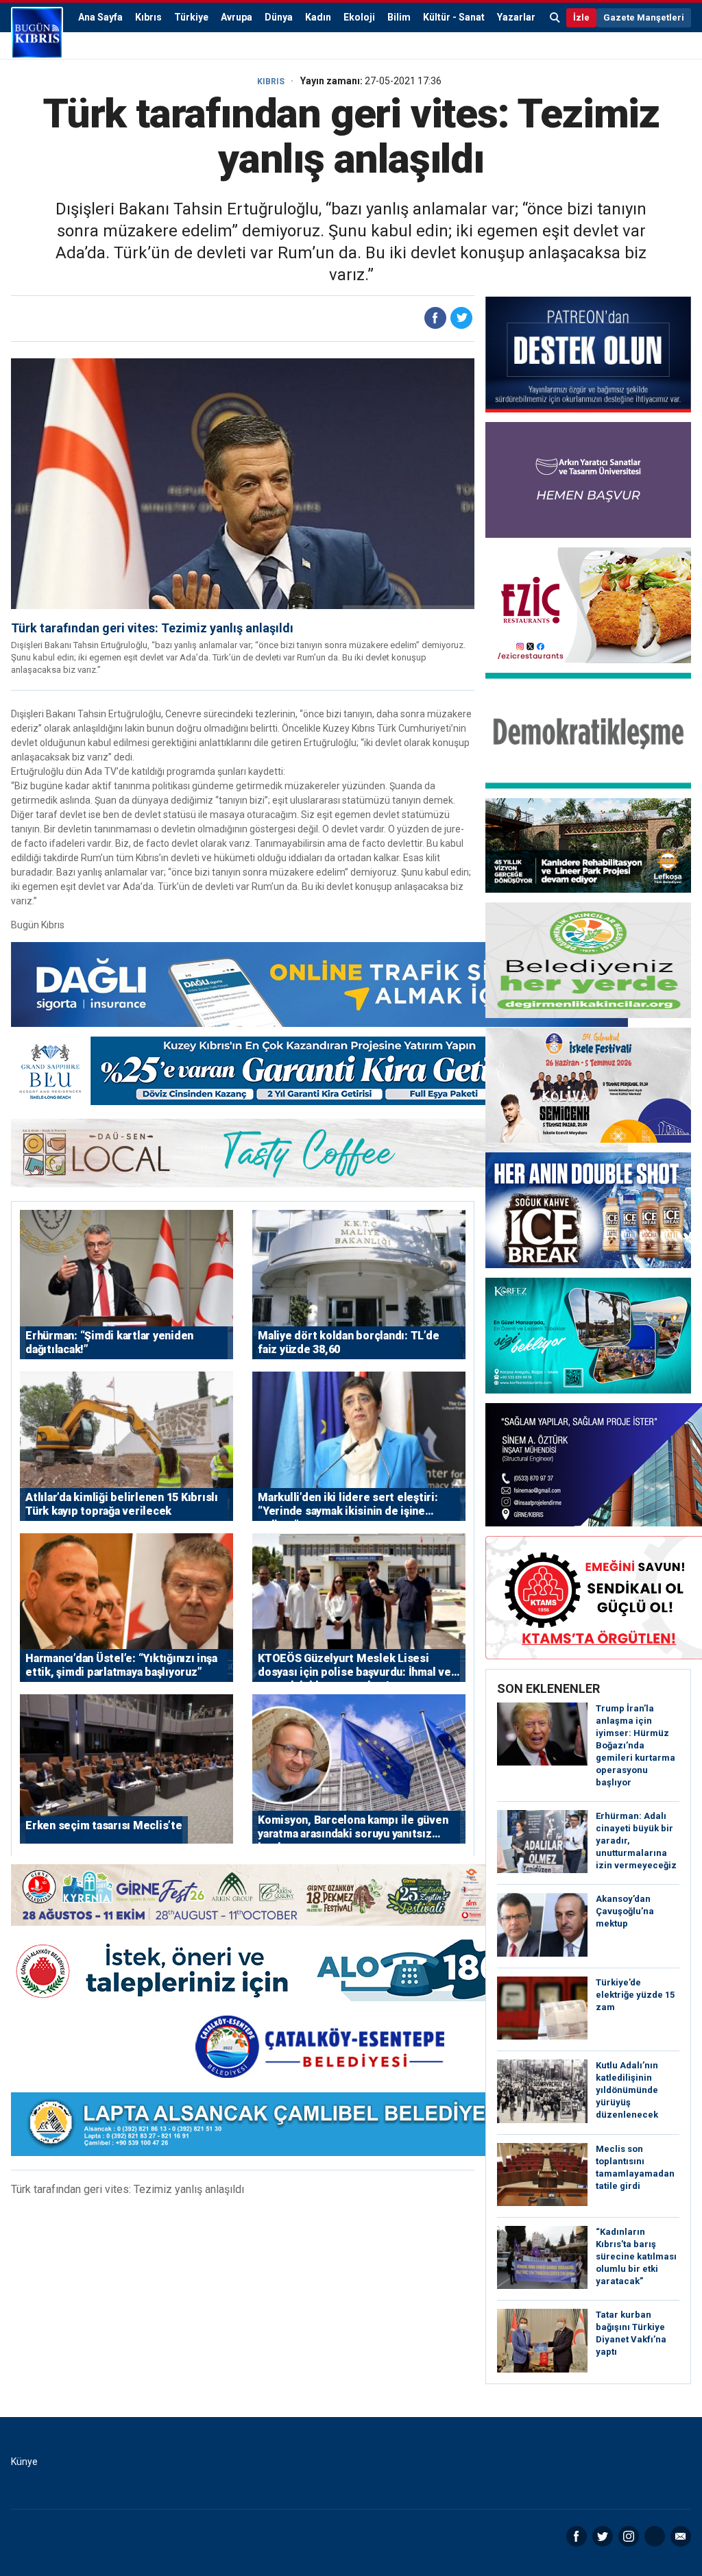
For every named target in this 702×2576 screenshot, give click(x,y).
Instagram (629, 2536)
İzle (581, 17)
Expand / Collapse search (555, 18)
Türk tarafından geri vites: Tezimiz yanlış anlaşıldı (152, 628)
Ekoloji (359, 17)
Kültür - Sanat (454, 17)
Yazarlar (516, 17)
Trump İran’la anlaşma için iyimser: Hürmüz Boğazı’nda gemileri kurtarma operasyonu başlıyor (636, 1745)
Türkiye (191, 17)
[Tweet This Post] (461, 318)
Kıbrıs (148, 17)
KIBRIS (271, 82)
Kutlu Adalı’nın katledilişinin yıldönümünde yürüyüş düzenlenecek (627, 2090)
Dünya (279, 17)
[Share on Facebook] (435, 318)
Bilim (399, 17)
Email (681, 2536)
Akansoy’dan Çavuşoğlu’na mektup (625, 1911)
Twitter (603, 2536)
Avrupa (237, 17)
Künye (24, 2462)
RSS (655, 2536)
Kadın (318, 17)
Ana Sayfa (100, 17)
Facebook (577, 2536)
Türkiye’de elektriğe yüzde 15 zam (635, 1995)
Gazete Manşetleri (644, 17)
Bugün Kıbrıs (37, 33)
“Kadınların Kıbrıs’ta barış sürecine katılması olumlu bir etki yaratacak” (636, 2256)
